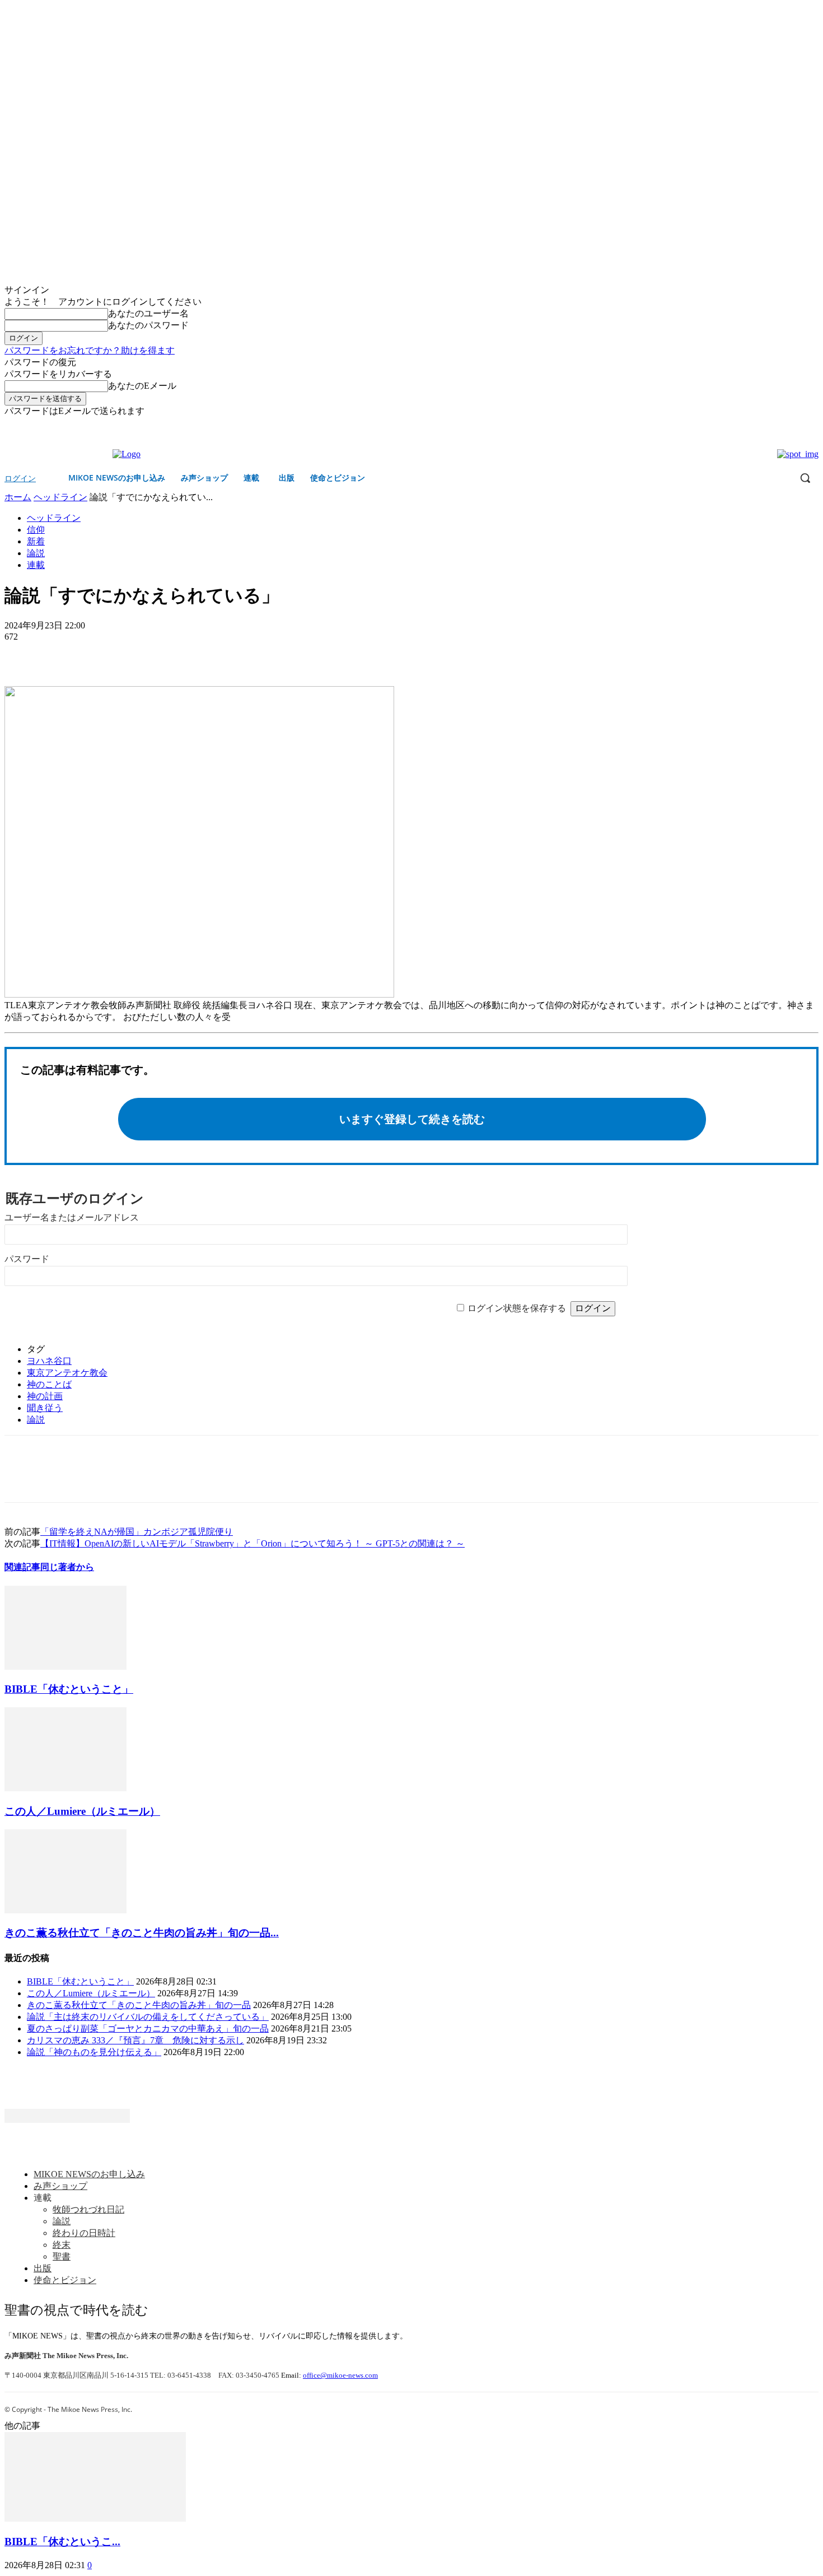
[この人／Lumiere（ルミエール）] (66, 1788)
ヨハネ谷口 (49, 1361)
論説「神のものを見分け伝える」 (94, 2052)
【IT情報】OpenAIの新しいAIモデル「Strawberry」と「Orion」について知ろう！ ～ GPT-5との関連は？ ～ (252, 1543)
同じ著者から (67, 1567)
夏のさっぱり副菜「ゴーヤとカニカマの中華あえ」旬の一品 (148, 2028)
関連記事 (22, 1567)
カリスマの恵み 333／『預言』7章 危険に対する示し (135, 2040)
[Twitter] (812, 425)
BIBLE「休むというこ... (62, 2542)
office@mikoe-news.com (340, 2375)
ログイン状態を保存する (517, 1308)
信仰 (36, 530)
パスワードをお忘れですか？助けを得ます (90, 350)
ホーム (18, 497)
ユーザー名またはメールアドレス (72, 1217)
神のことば (49, 1384)
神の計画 (45, 1396)
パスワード (27, 1259)
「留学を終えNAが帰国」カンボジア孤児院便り (137, 1532)
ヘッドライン (60, 497)
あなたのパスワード (148, 325)
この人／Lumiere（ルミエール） (82, 1811)
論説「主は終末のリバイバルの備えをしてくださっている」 (148, 2017)
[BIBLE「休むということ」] (66, 1667)
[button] (805, 478)
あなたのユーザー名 (148, 313)
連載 (36, 565)
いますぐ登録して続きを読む (412, 1119)
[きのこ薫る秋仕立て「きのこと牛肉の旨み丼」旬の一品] (66, 1910)
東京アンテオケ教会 (67, 1373)
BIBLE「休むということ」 (69, 1689)
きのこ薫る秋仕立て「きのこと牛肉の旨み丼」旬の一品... (142, 1933)
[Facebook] (796, 425)
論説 (36, 553)
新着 (36, 541)
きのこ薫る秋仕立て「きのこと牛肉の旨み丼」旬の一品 (139, 2005)
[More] (104, 654)
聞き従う (45, 1408)
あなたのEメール (142, 386)
